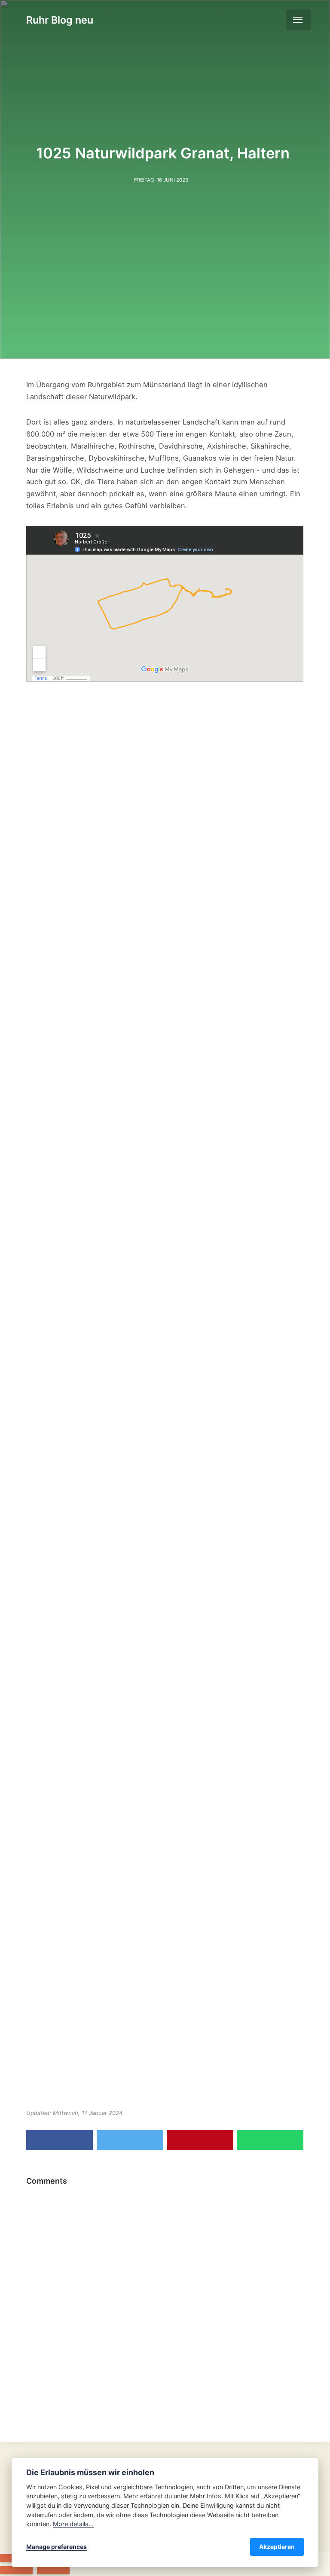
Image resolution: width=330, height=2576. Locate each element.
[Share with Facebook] (60, 2140)
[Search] (275, 20)
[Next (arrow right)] (53, 2570)
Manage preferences (57, 2547)
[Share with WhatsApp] (270, 2140)
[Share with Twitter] (130, 2140)
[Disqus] (165, 2298)
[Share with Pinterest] (200, 2140)
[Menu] (298, 20)
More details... (73, 2524)
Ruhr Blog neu (60, 20)
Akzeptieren (277, 2547)
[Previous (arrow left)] (16, 2570)
